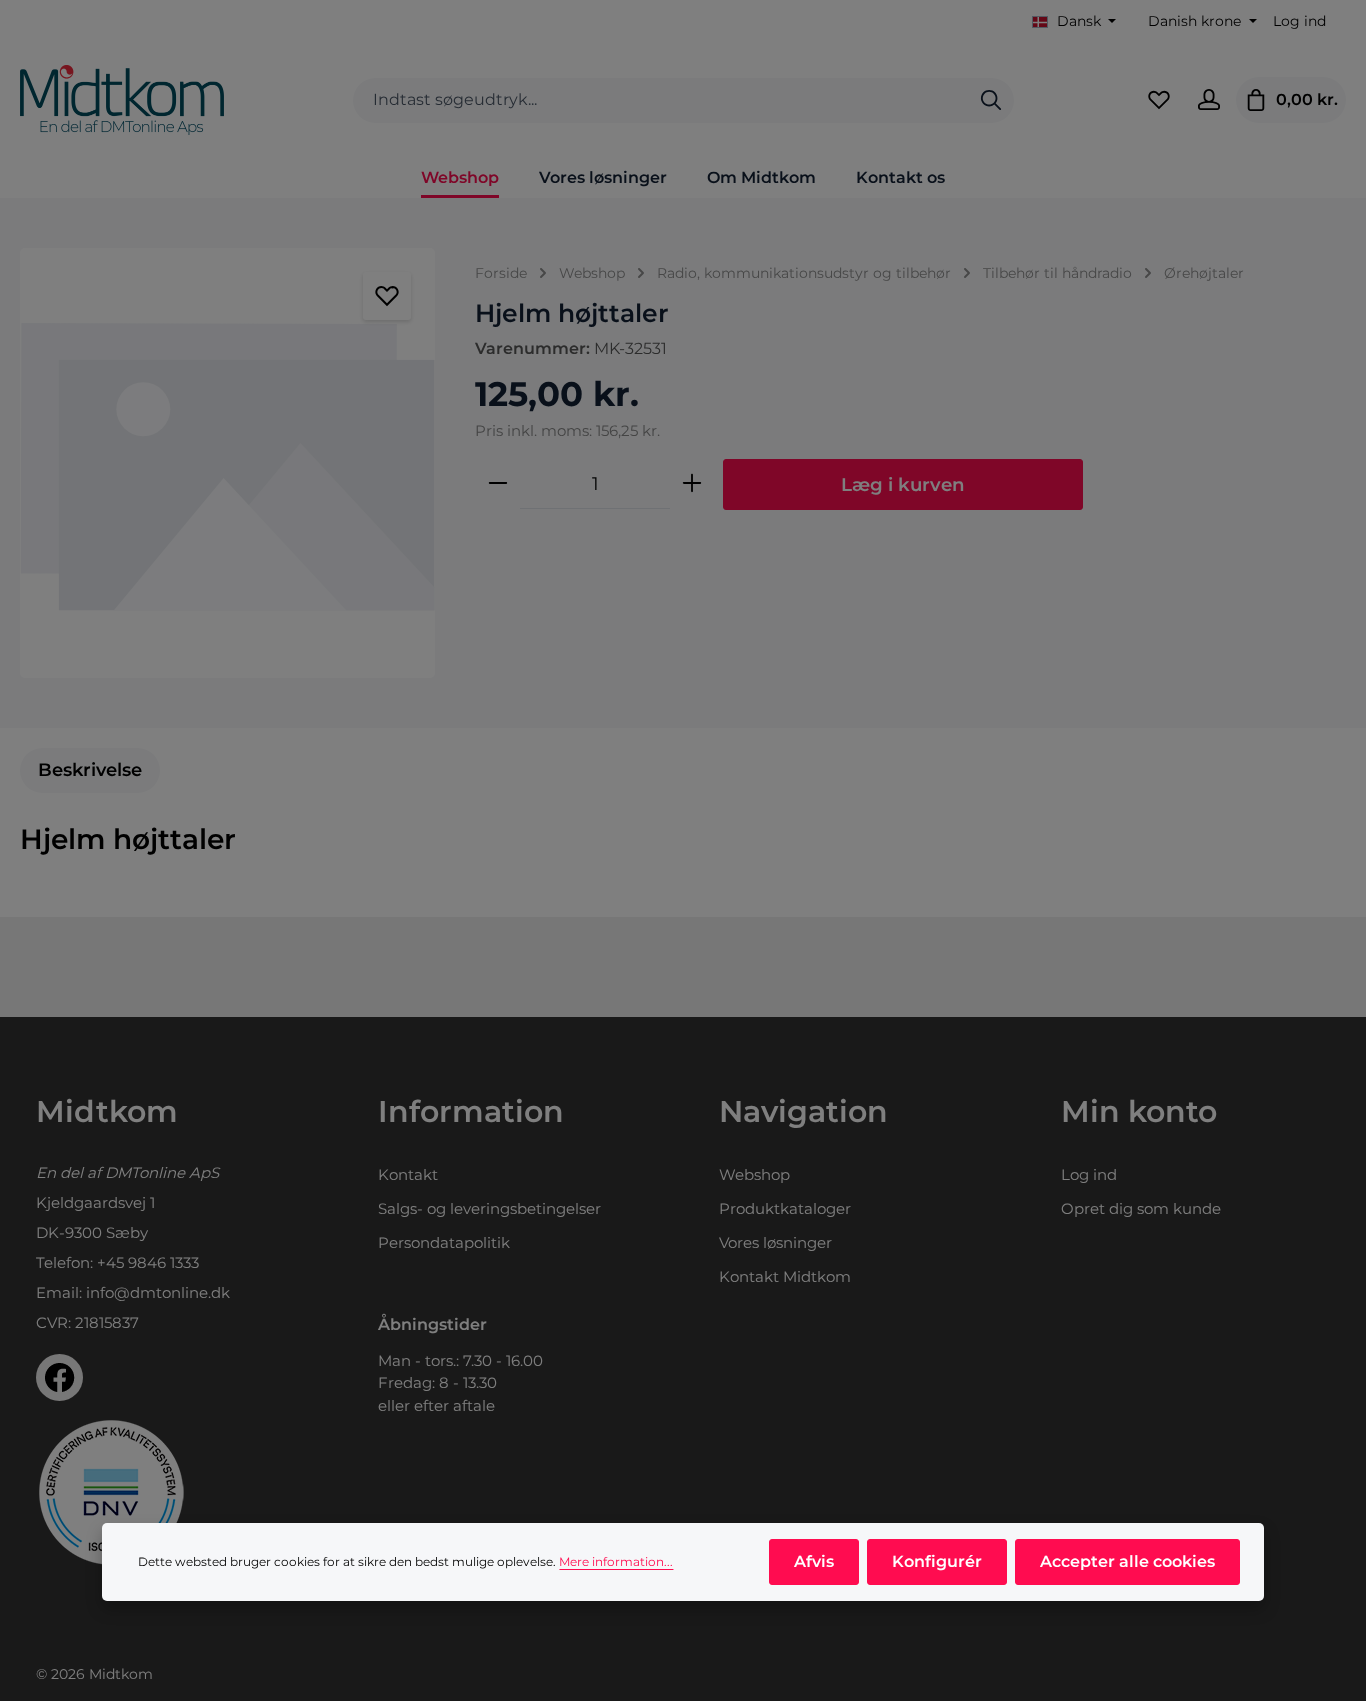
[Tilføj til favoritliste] (387, 296)
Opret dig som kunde (1141, 1208)
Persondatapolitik (444, 1242)
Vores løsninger (775, 1242)
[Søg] (991, 100)
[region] (227, 463)
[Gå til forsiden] (122, 100)
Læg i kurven (903, 484)
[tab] (90, 770)
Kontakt (408, 1174)
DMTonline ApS (162, 1172)
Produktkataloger (785, 1208)
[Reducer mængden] (498, 484)
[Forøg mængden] (692, 484)
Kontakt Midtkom (785, 1276)
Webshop (754, 1174)
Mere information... (616, 1561)
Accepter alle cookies (1127, 1561)
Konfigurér (937, 1561)
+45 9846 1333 (148, 1262)
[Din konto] (1209, 100)
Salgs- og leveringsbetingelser (489, 1208)
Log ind (1299, 21)
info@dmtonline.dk (158, 1292)
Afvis (814, 1561)
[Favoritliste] (1159, 100)
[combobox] (661, 100)
